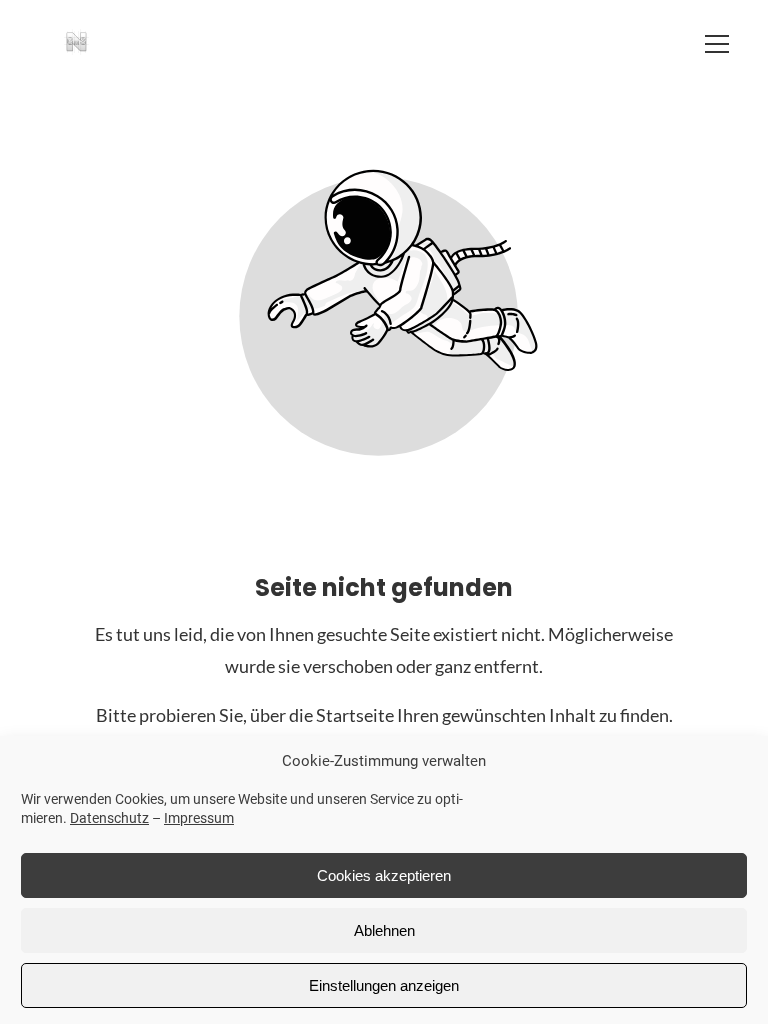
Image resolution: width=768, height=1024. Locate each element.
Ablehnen (384, 930)
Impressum (199, 818)
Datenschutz (109, 818)
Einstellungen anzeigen (384, 985)
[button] (717, 44)
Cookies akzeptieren (384, 875)
